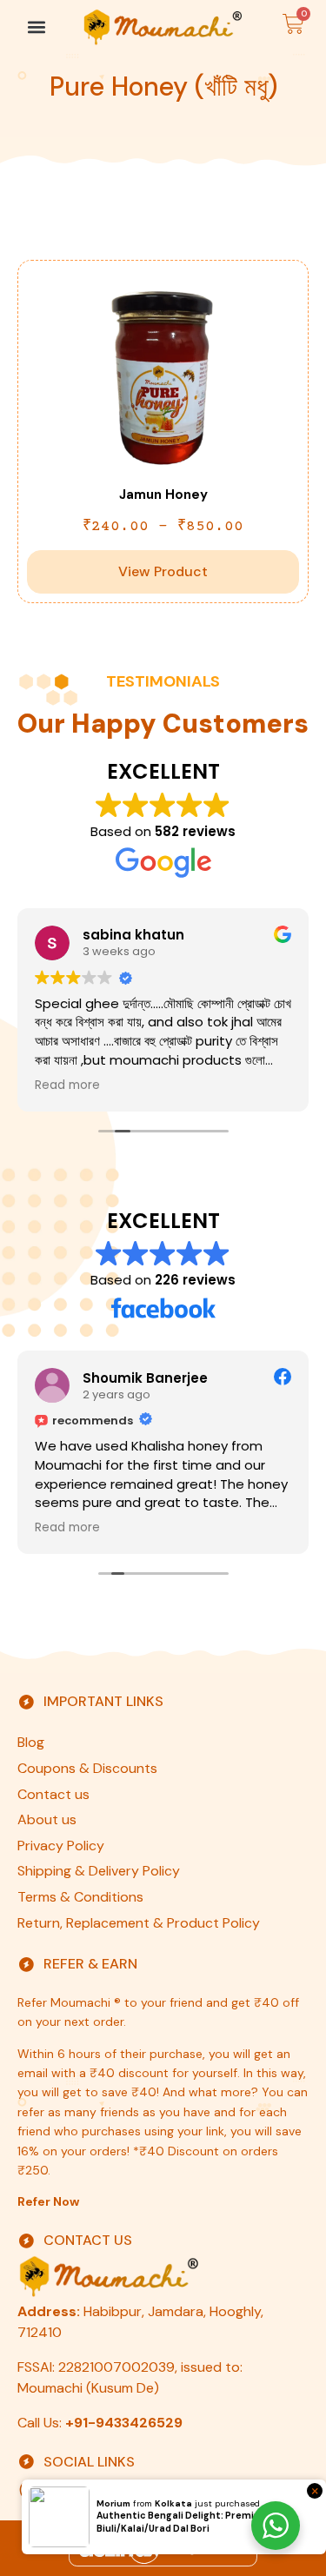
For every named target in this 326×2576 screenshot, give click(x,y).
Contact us (53, 1794)
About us (47, 1819)
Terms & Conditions (80, 1897)
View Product (163, 571)
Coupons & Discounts (87, 1768)
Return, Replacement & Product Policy (139, 1923)
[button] (36, 27)
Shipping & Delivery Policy (99, 1871)
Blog (31, 1742)
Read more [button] (67, 1086)
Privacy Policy (61, 1846)
